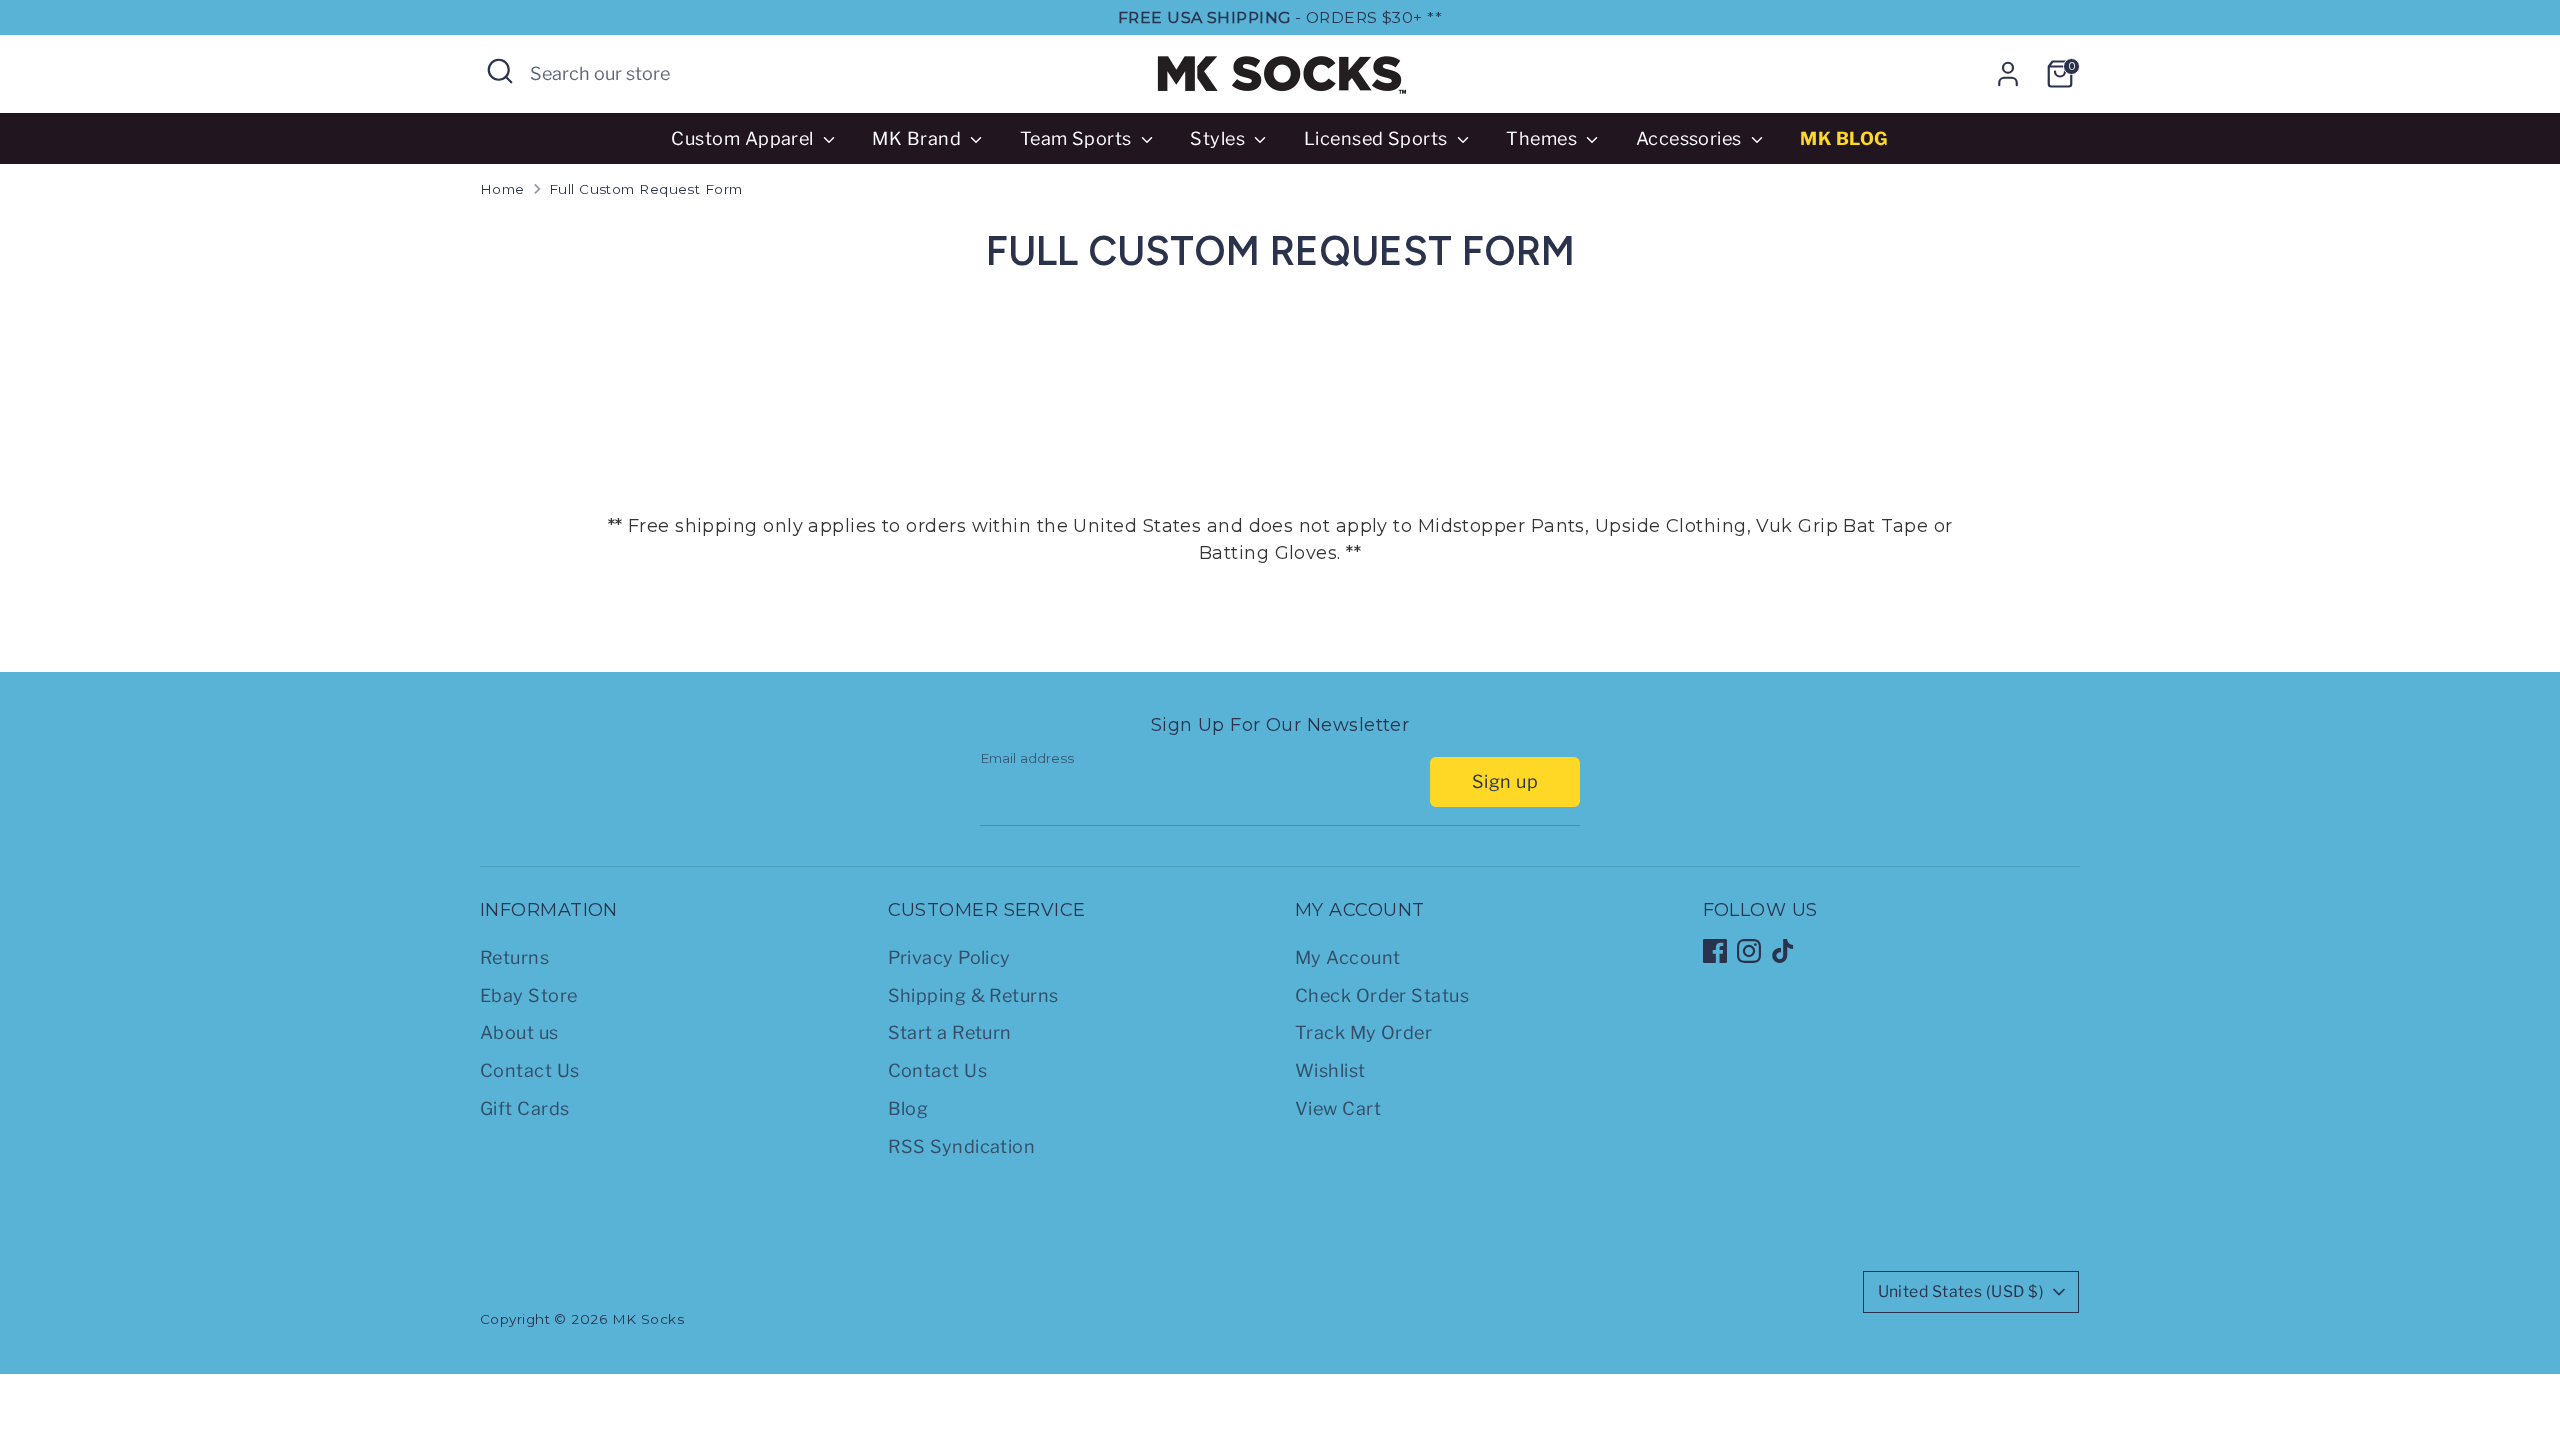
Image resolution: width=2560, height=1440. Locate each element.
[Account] (2008, 74)
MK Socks (648, 1319)
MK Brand (918, 138)
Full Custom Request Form (646, 189)
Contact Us (530, 1070)
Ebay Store (529, 995)
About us (519, 1032)
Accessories (1691, 138)
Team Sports (1078, 138)
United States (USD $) (1961, 1291)
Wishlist (1330, 1070)
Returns (514, 957)
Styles (1219, 138)
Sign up (1505, 781)
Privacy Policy (949, 957)
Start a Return (950, 1032)
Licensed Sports (1378, 138)
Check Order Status (1382, 995)
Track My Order (1363, 1032)
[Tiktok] (1783, 951)
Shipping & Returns (973, 995)
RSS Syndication (962, 1146)
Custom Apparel (744, 138)
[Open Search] (500, 71)
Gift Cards (525, 1108)
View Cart (1338, 1108)
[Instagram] (1749, 951)
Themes (1543, 138)
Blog (908, 1108)
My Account (1348, 957)
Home (502, 189)
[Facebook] (1715, 951)
